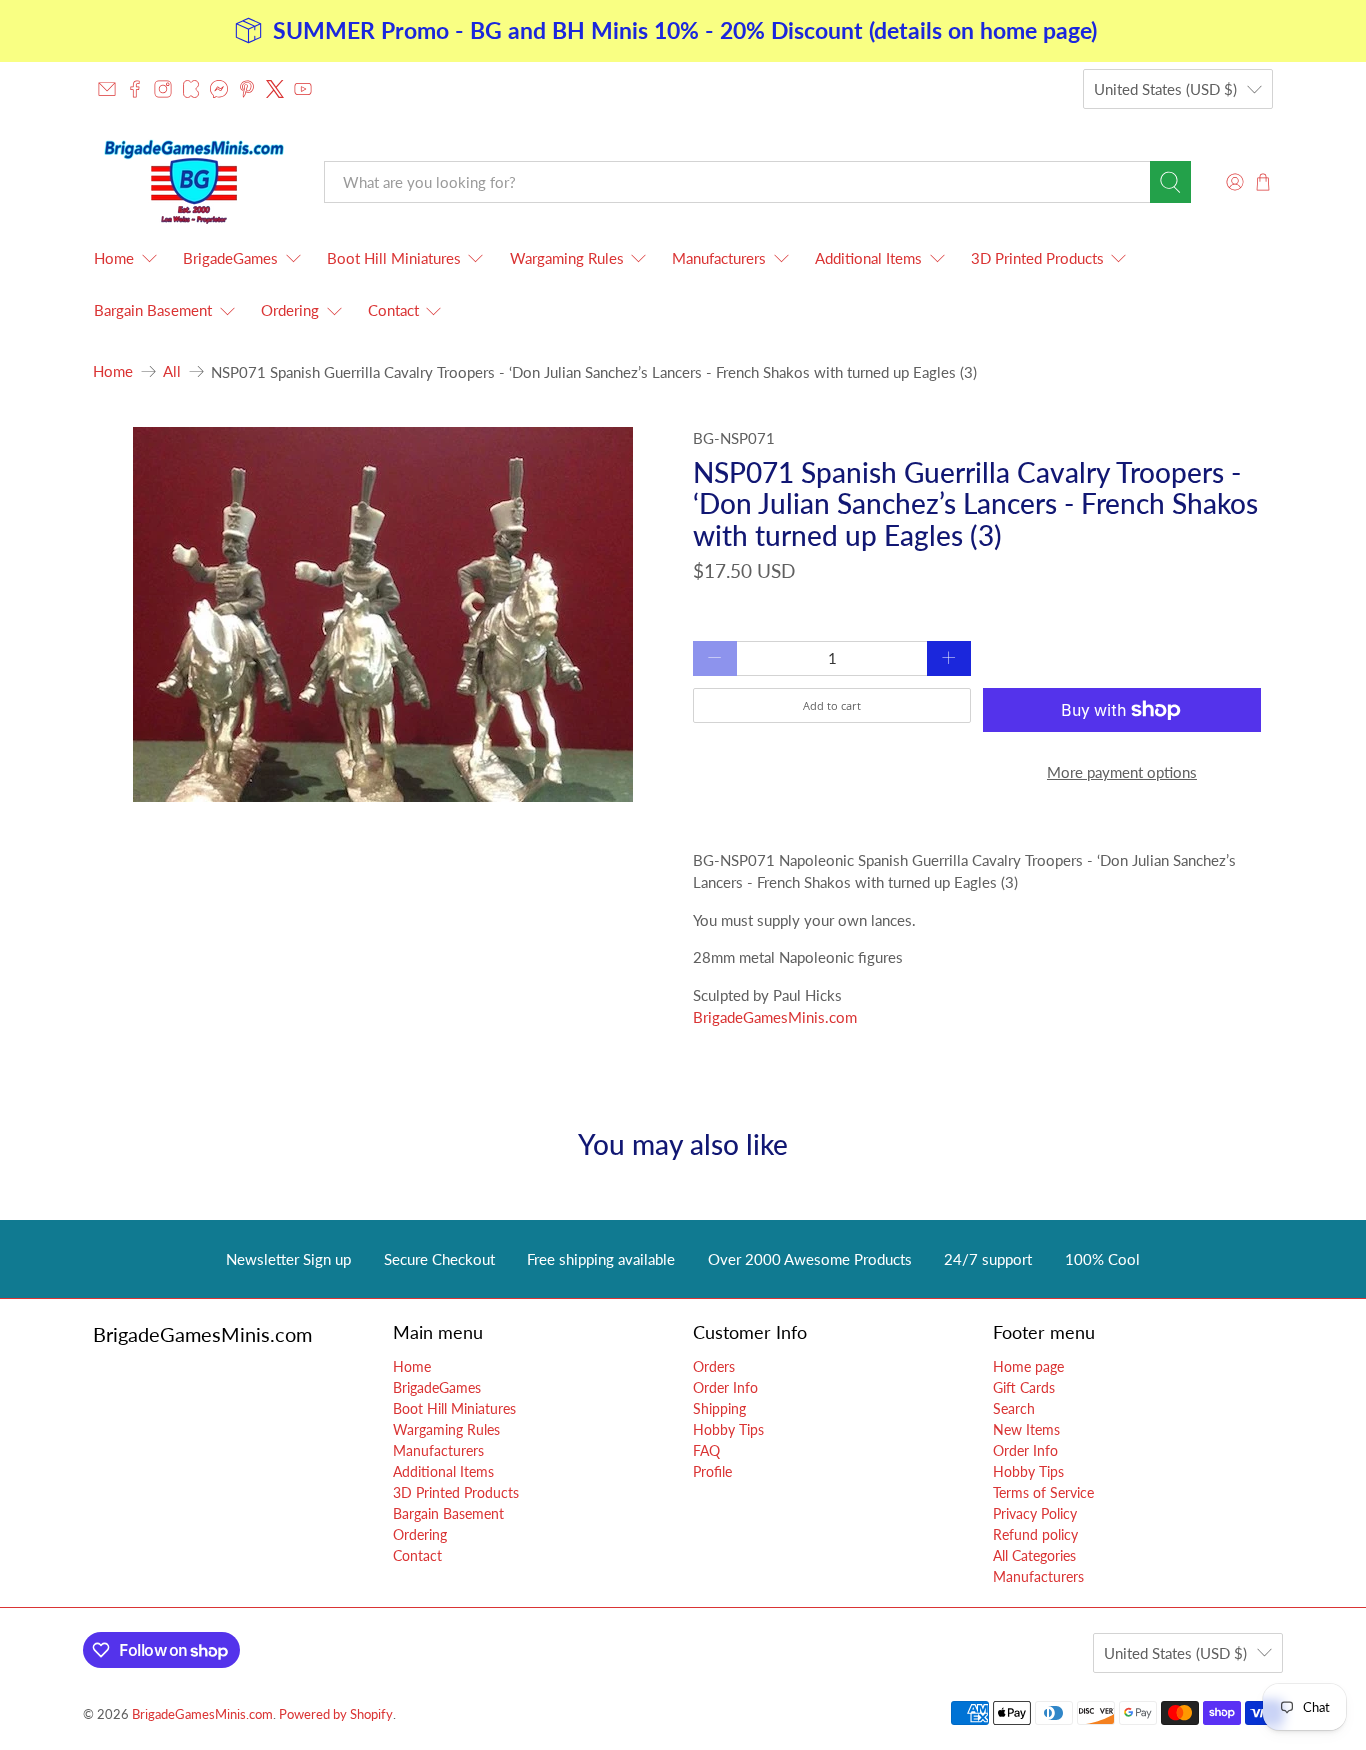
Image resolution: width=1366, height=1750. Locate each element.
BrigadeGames (230, 258)
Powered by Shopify (336, 1714)
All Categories (1034, 1555)
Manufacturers (719, 258)
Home (114, 258)
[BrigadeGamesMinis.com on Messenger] (219, 89)
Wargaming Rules (567, 258)
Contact (393, 310)
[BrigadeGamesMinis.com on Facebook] (135, 89)
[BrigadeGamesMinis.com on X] (275, 89)
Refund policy (1035, 1534)
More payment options (1122, 772)
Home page (1028, 1366)
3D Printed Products (1037, 258)
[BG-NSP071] (383, 614)
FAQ (706, 1450)
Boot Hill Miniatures (394, 258)
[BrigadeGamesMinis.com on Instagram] (163, 89)
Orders (714, 1366)
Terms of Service (1043, 1492)
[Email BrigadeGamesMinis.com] (107, 89)
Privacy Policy (1035, 1513)
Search (1014, 1408)
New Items (1026, 1429)
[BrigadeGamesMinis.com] (194, 181)
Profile (712, 1471)
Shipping (719, 1408)
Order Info (725, 1387)
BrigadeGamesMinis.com (775, 1017)
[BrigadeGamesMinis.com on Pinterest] (247, 89)
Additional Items (868, 258)
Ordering (290, 310)
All (172, 371)
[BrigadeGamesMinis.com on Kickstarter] (191, 89)
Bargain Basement (153, 310)
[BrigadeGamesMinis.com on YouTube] (303, 89)
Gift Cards (1024, 1387)
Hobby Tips (728, 1429)
